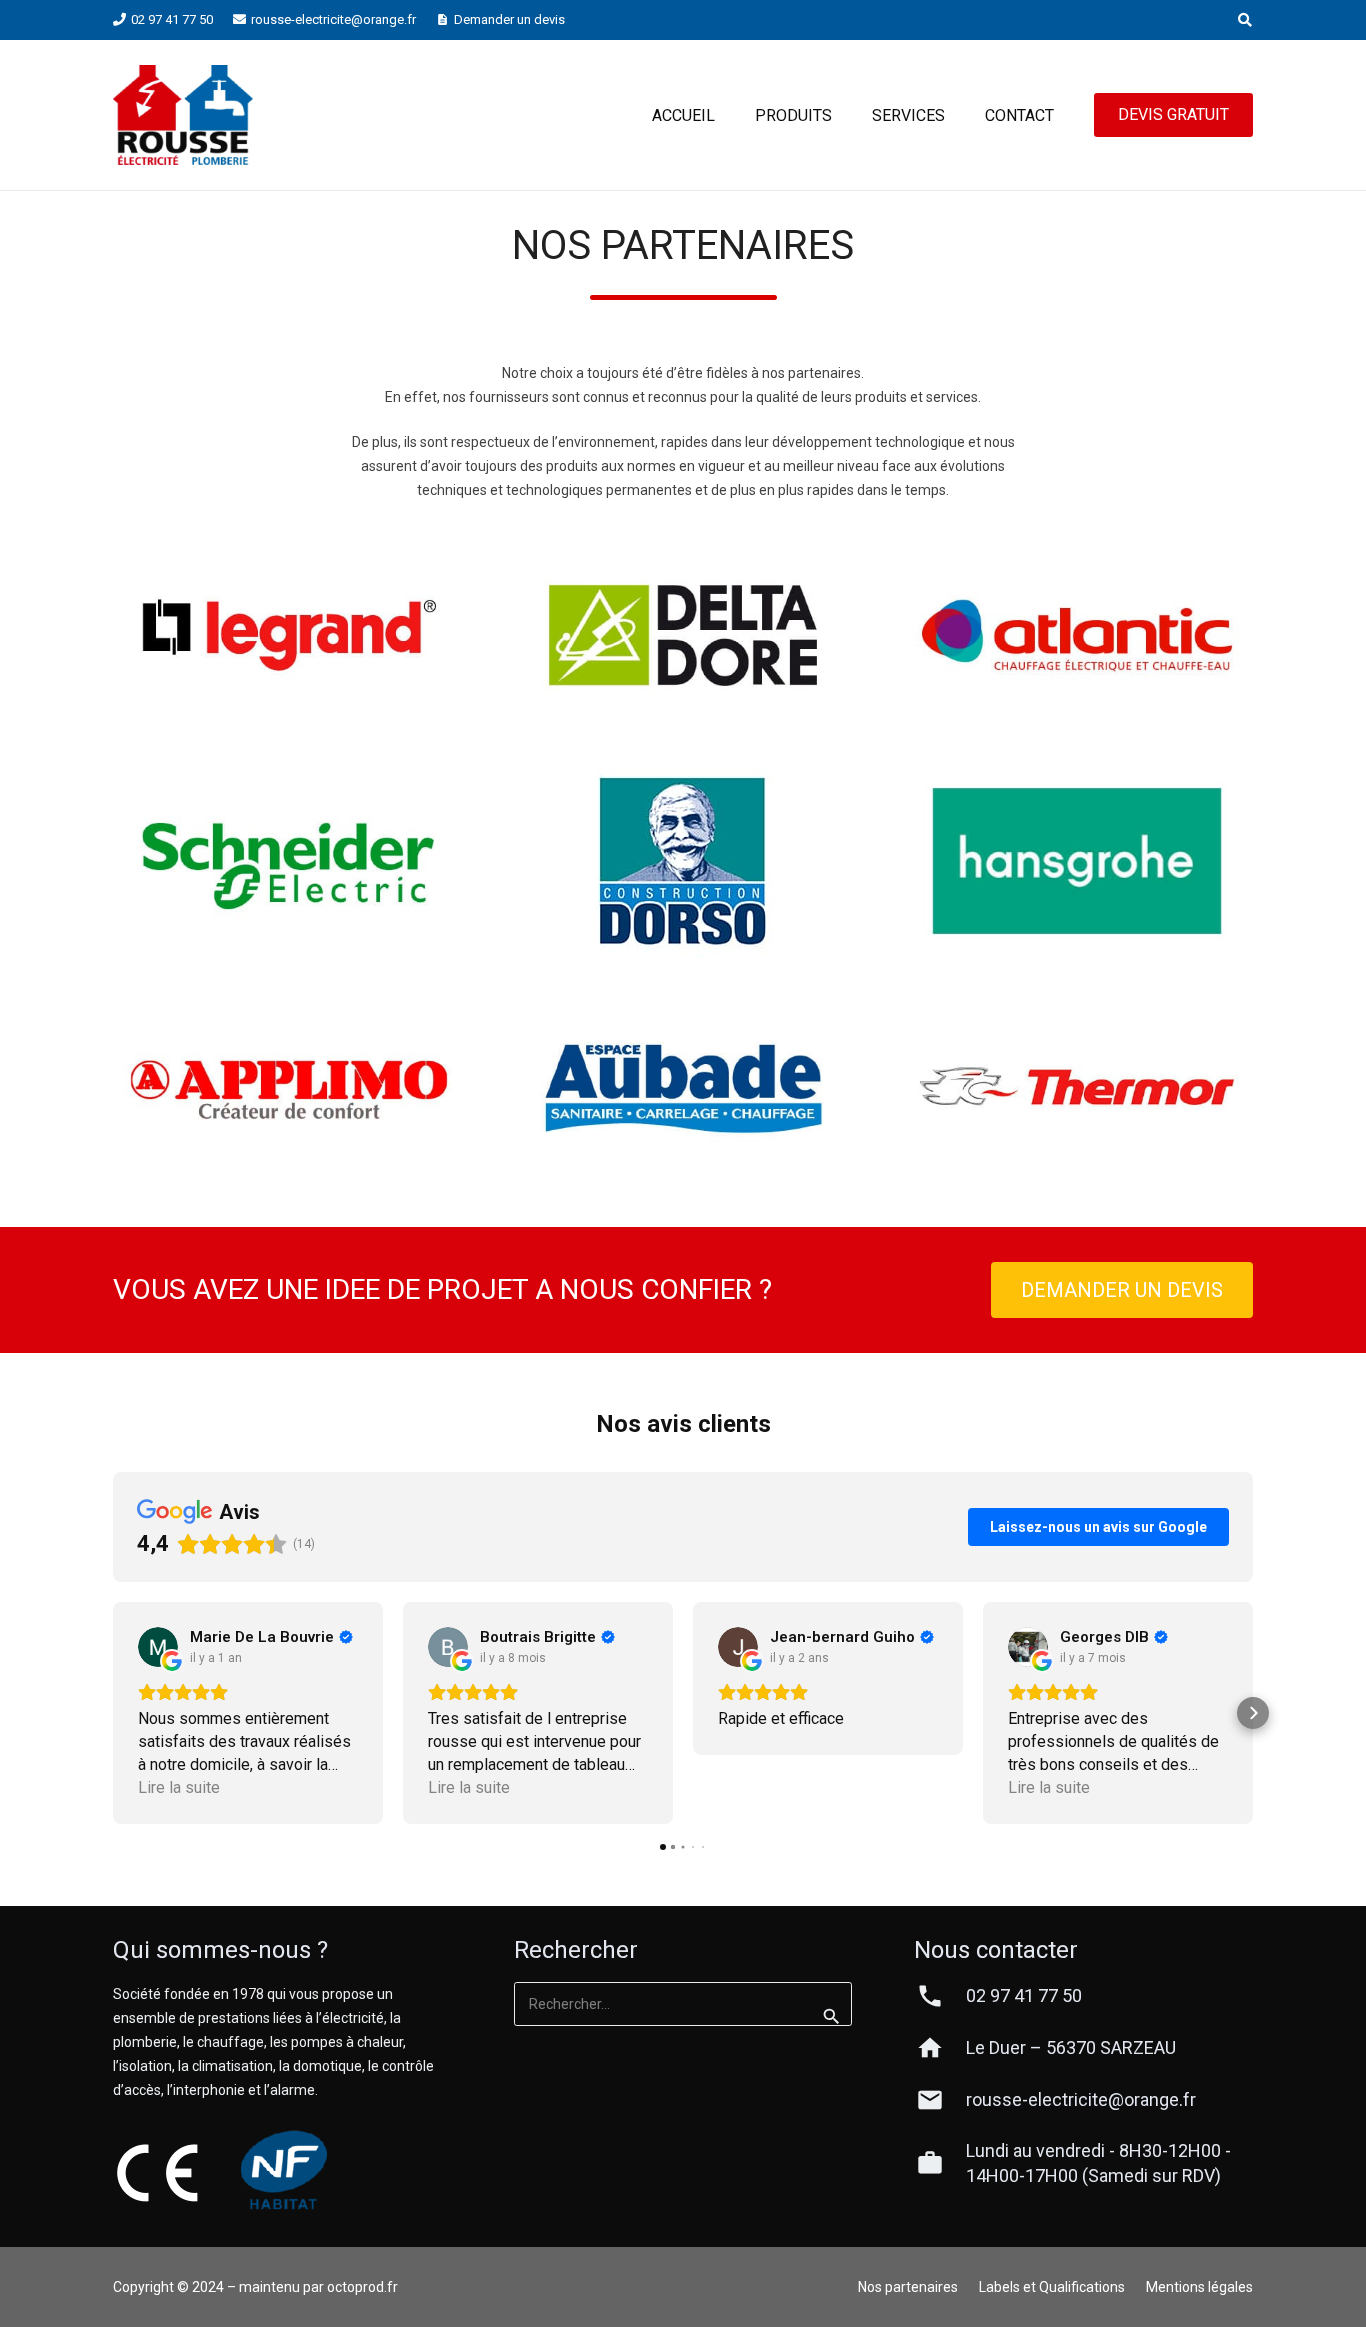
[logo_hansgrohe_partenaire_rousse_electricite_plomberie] (1077, 860)
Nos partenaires (908, 2287)
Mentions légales (1199, 2287)
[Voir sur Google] (158, 1647)
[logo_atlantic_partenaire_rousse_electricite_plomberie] (1077, 635)
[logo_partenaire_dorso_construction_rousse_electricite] (683, 861)
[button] (1244, 20)
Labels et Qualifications (1052, 2287)
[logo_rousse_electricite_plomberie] (183, 115)
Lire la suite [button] (179, 1787)
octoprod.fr (362, 2287)
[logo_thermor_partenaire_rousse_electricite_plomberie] (1077, 1086)
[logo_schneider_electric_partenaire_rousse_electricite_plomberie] (289, 860)
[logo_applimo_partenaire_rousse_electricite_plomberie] (289, 1086)
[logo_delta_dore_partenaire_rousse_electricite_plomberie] (683, 635)
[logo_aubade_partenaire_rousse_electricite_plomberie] (683, 1086)
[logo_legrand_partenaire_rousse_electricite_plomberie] (289, 635)
